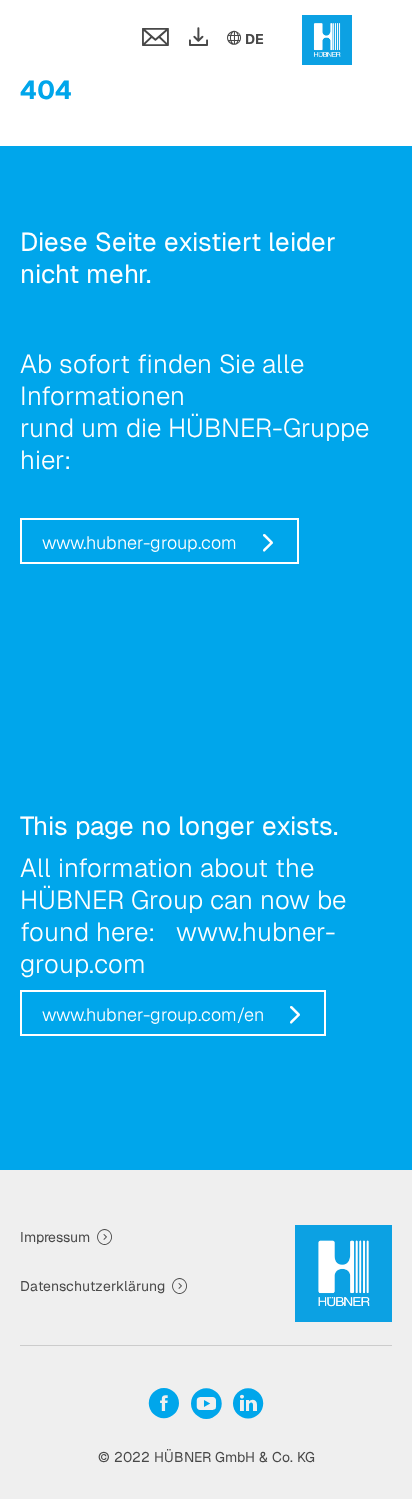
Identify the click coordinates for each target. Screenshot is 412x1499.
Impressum (55, 1237)
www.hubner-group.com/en (153, 1014)
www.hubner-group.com (139, 542)
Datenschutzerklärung (92, 1286)
